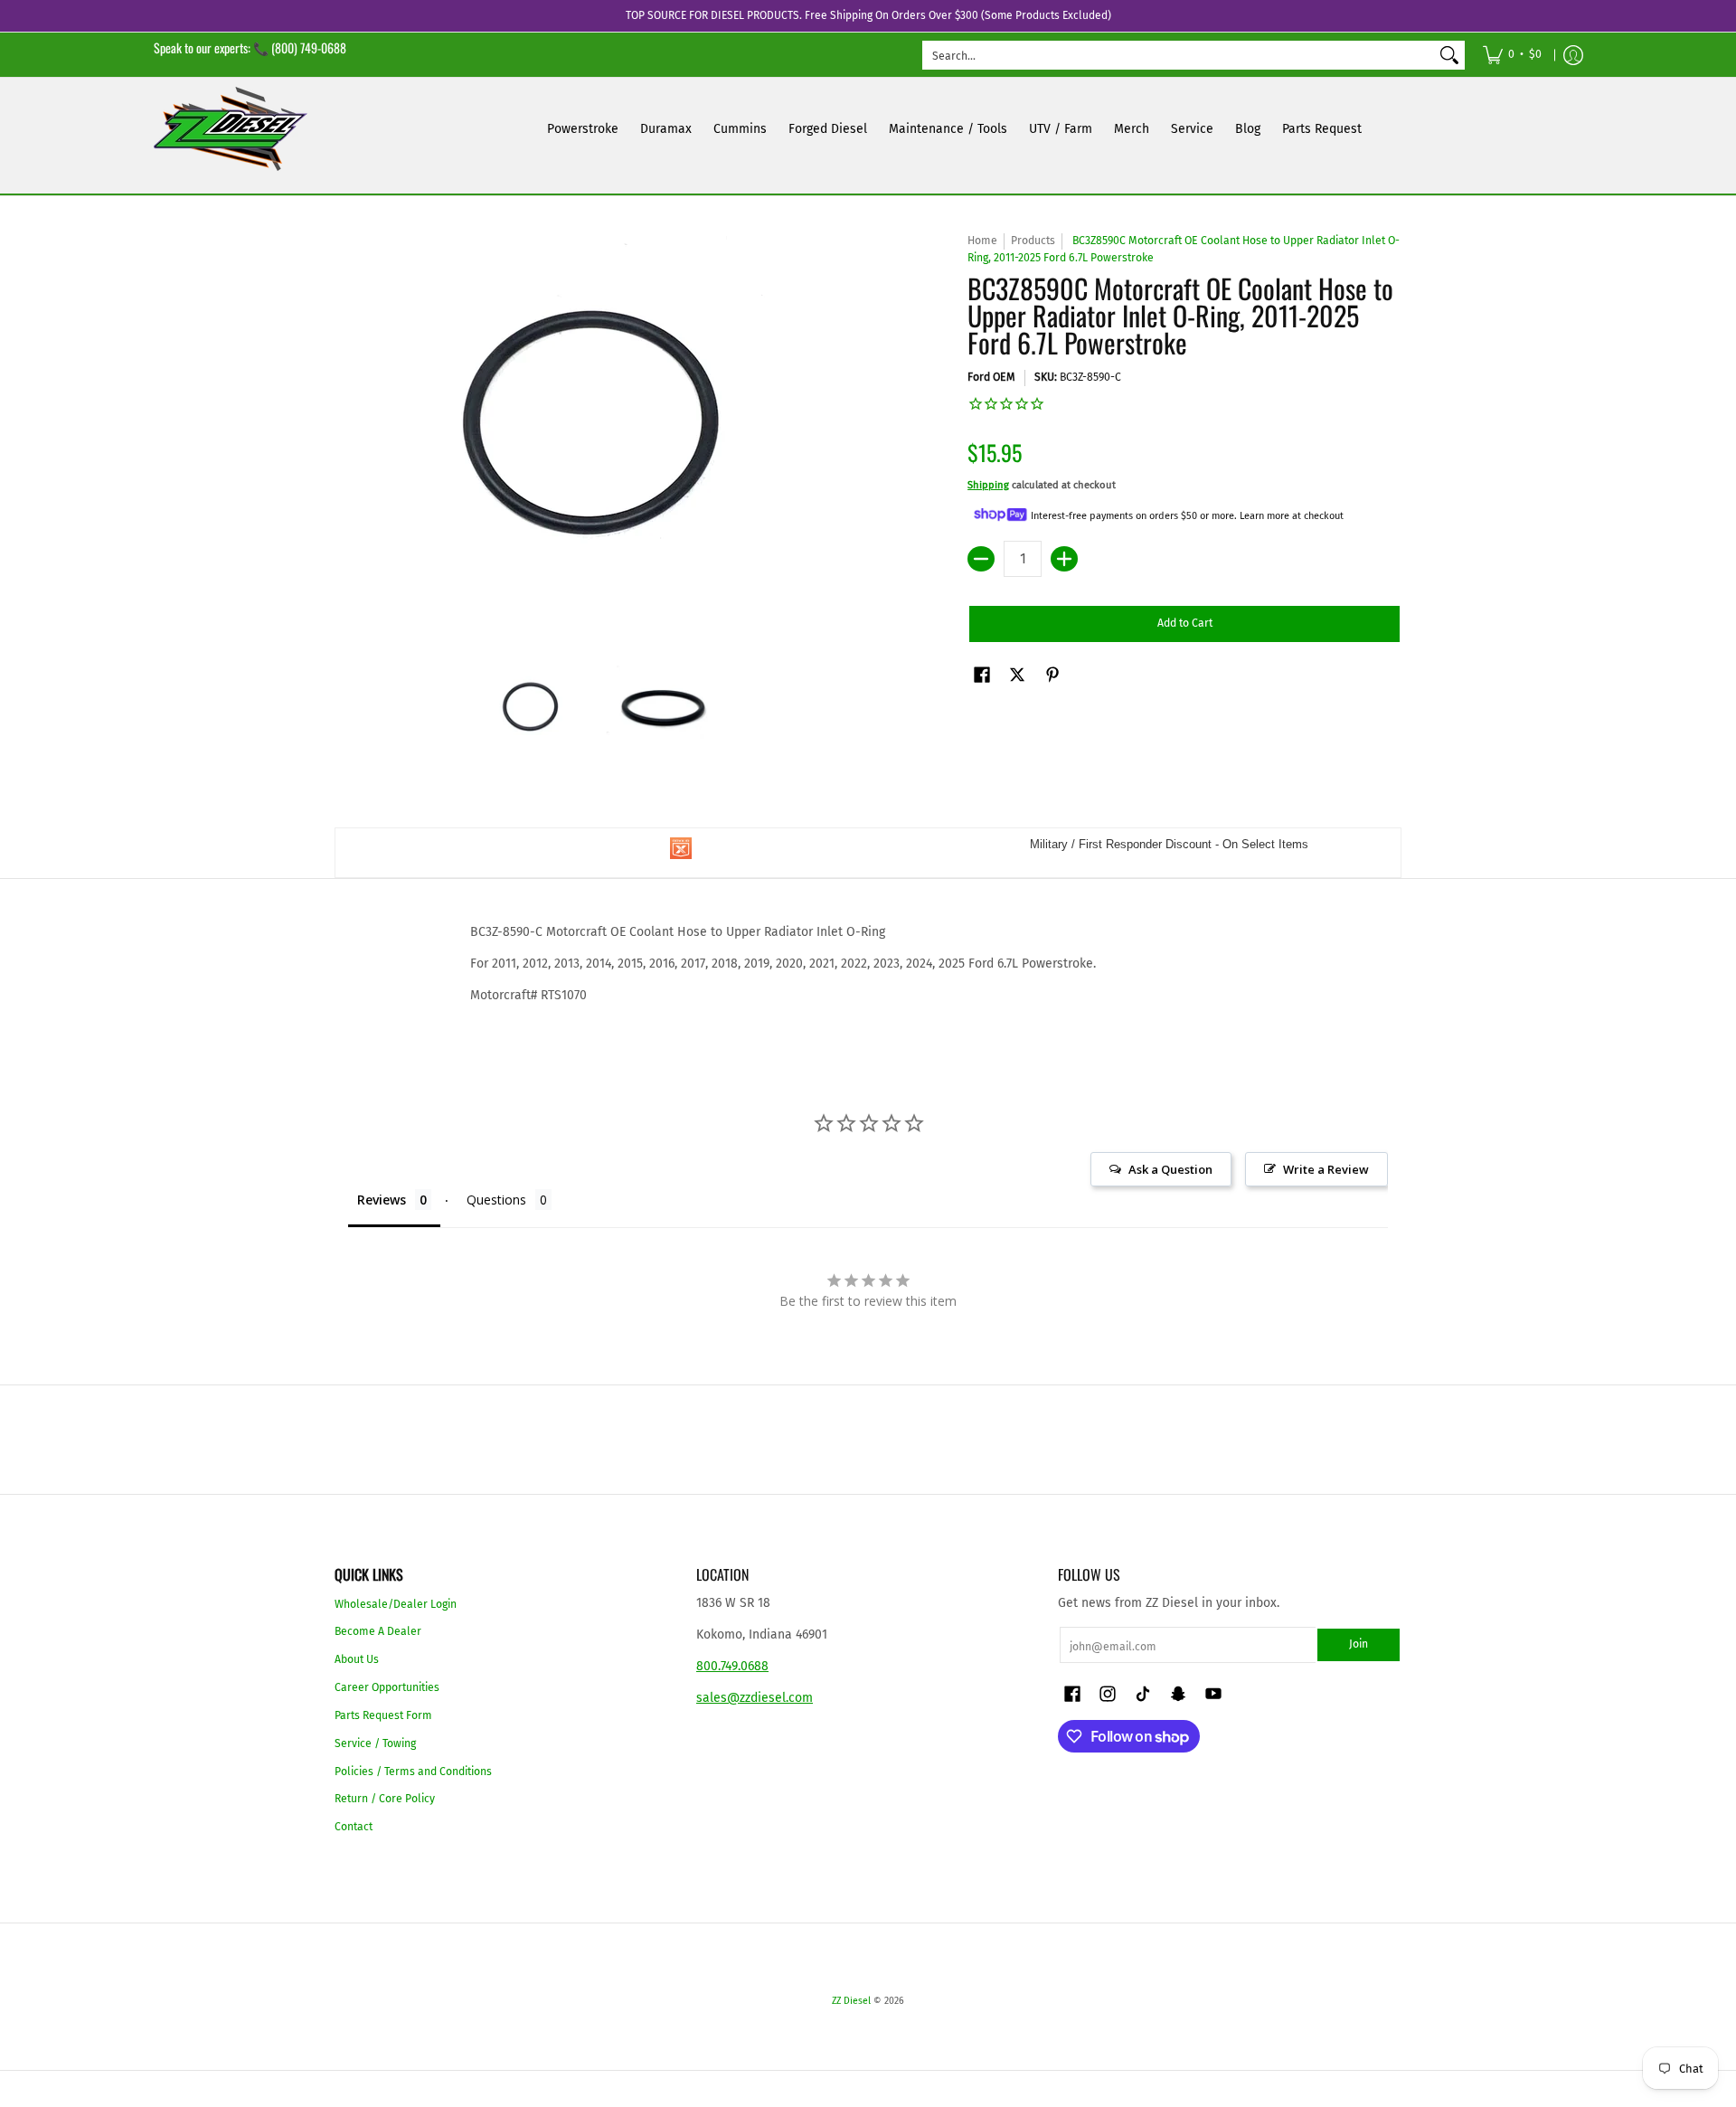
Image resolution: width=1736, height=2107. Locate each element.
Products (1033, 241)
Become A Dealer (378, 1631)
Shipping (988, 485)
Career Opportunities (387, 1687)
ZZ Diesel (851, 2001)
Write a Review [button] (1326, 1169)
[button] (982, 674)
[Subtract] (981, 559)
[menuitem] (1512, 55)
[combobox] (1179, 55)
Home (982, 241)
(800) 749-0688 (309, 47)
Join (1359, 1644)
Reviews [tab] (382, 1200)
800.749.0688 (732, 1666)
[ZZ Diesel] (231, 129)
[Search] (1449, 55)
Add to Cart (1185, 623)
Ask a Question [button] (1170, 1169)
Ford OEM (991, 377)
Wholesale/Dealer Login (396, 1604)
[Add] (1064, 559)
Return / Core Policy (385, 1799)
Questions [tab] (496, 1200)
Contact (354, 1827)
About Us (357, 1659)
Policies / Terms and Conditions (413, 1772)
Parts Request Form (383, 1715)
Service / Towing (375, 1743)
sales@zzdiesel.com (755, 1698)
